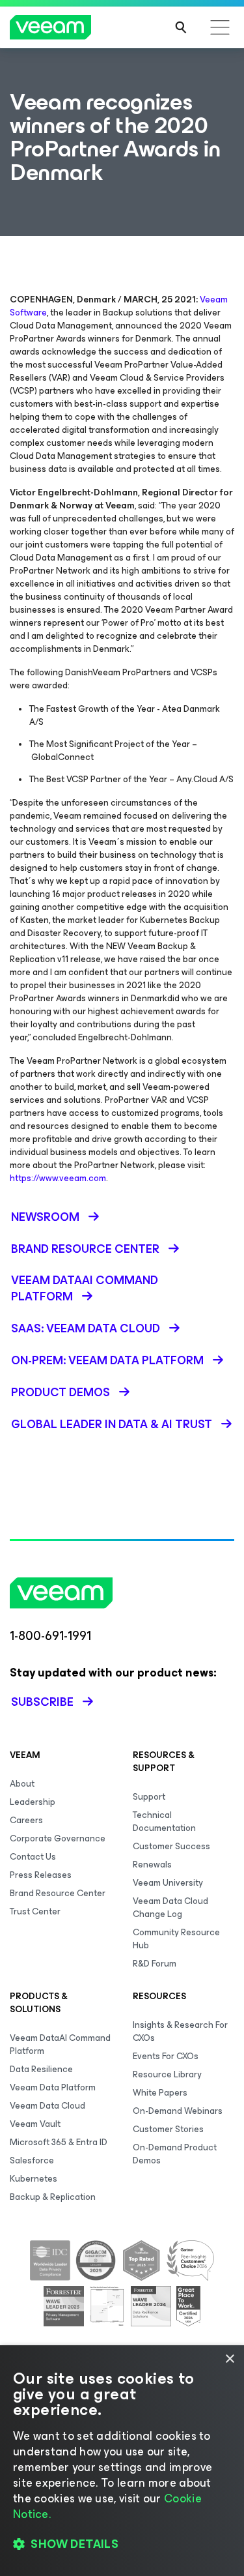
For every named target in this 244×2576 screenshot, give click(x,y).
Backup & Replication (53, 2197)
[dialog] (122, 2461)
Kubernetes (34, 2179)
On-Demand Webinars (178, 2111)
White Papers (160, 2093)
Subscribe (42, 1702)
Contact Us (33, 1857)
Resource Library (167, 2074)
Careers (26, 1820)
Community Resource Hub (176, 1939)
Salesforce (32, 2160)
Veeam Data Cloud (47, 2106)
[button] (122, 2544)
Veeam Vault (35, 2124)
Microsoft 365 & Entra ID (59, 2142)
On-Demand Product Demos (175, 2154)
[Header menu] (220, 27)
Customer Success (171, 1846)
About (22, 1784)
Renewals (152, 1865)
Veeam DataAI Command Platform (60, 2044)
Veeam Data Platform (53, 2087)
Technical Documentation (164, 1822)
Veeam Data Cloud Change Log (170, 1908)
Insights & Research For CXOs (180, 2031)
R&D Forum (155, 1964)
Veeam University (168, 1883)
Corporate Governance (58, 1838)
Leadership (33, 1802)
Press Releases (41, 1875)
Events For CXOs (166, 2056)
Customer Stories (168, 2129)
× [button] (229, 2359)
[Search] (181, 27)
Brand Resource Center (58, 1893)
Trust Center (35, 1911)
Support (149, 1797)
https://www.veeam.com (58, 1178)
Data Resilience (41, 2069)
